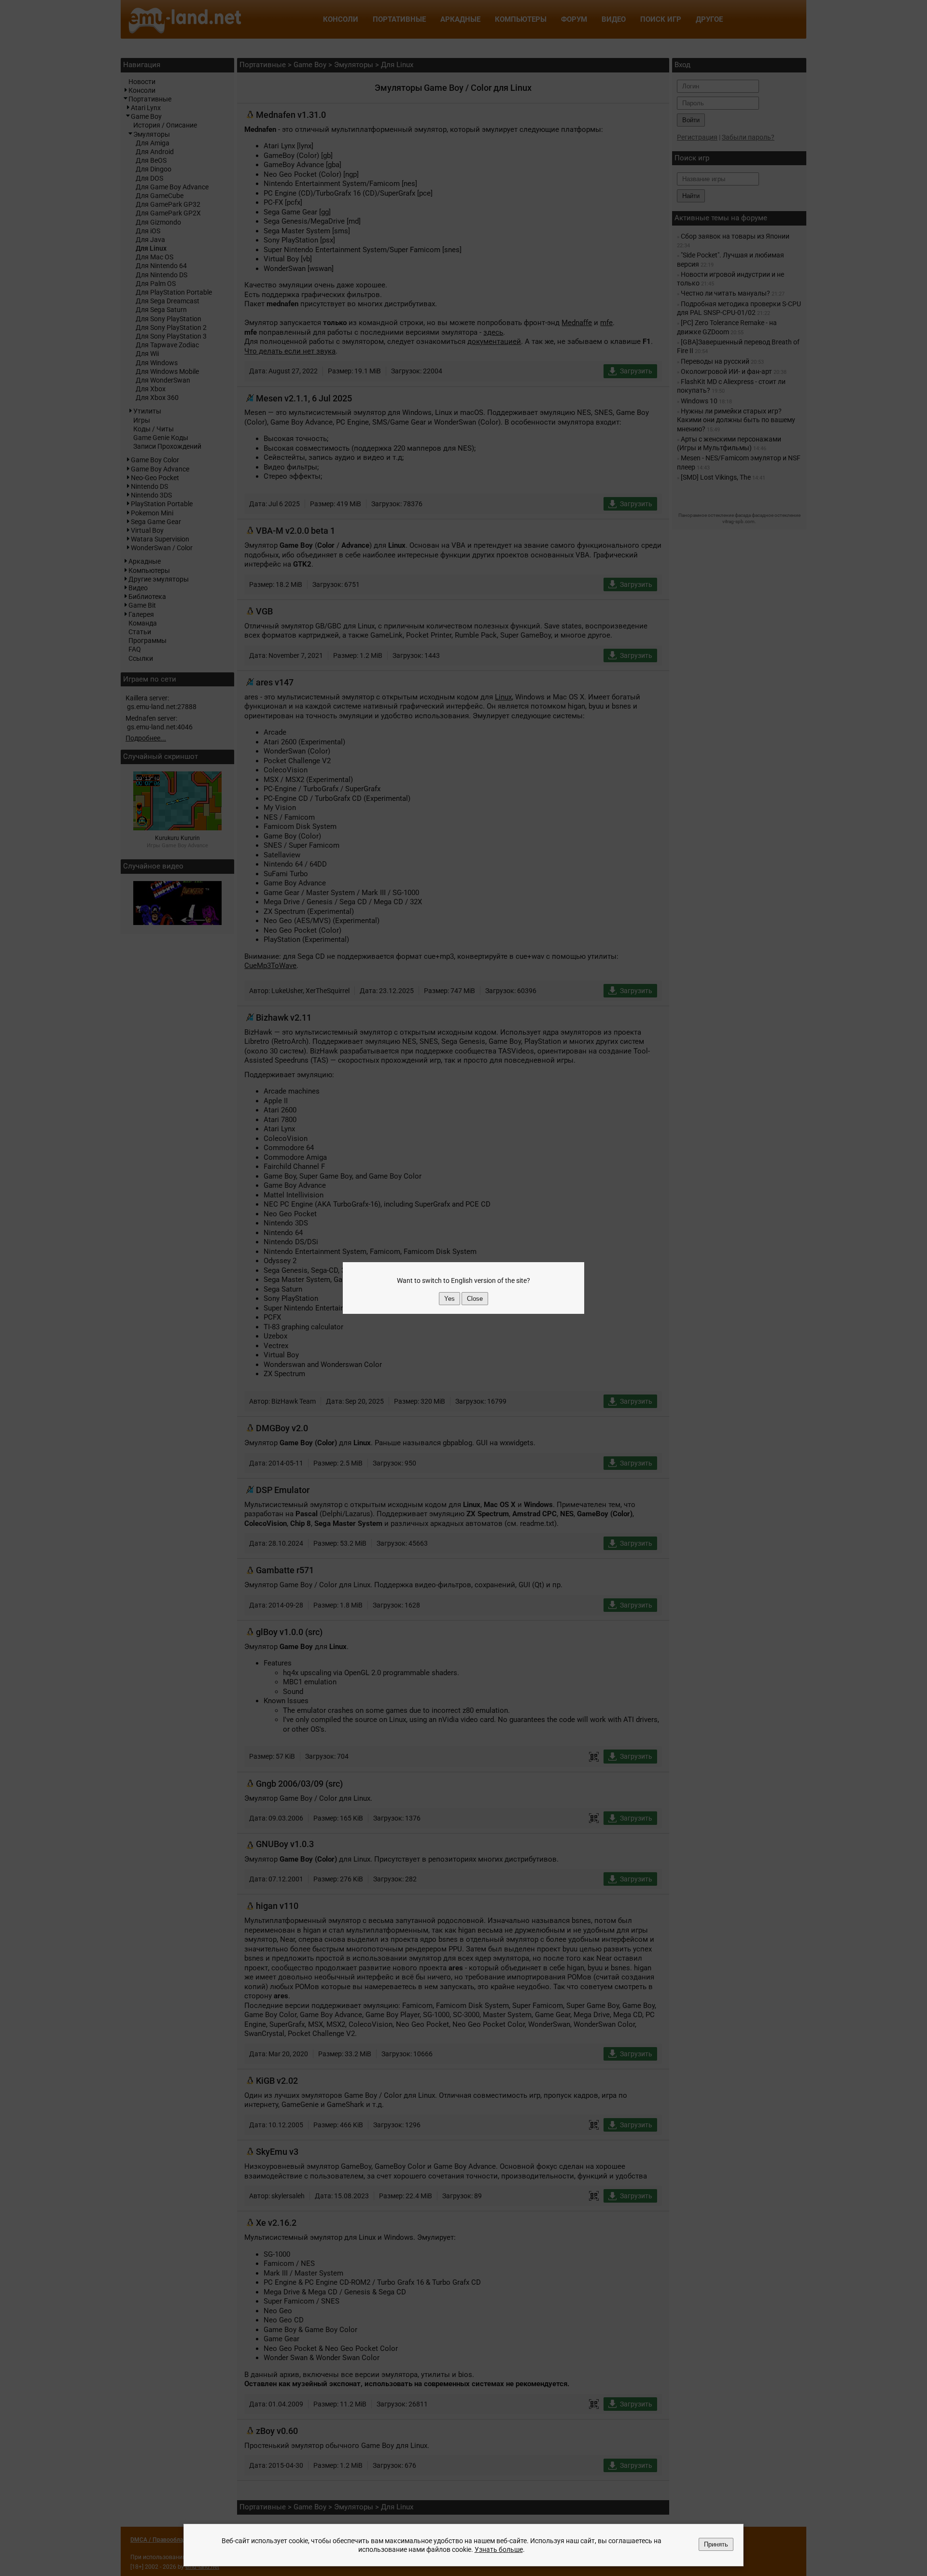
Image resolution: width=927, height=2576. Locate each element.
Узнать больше (499, 2549)
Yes (449, 1299)
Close (475, 1299)
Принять (716, 2544)
